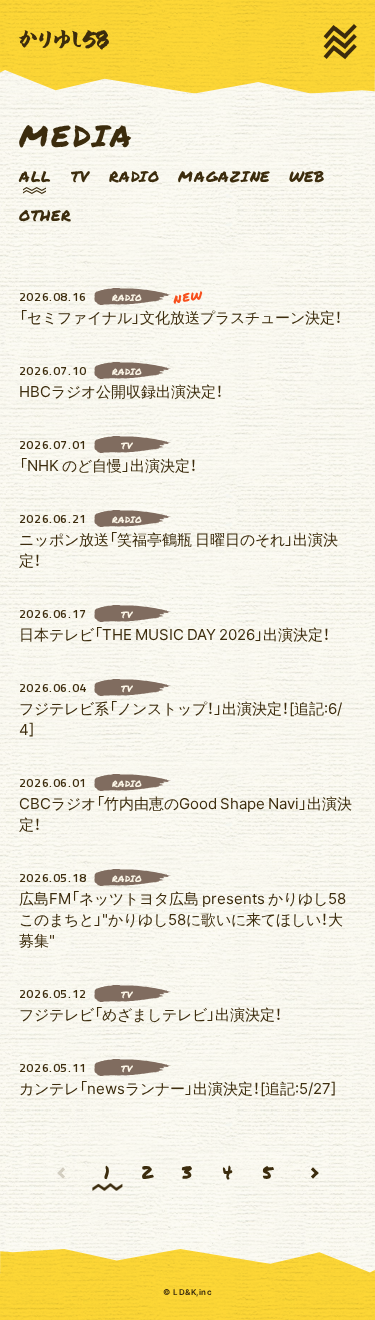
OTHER (45, 215)
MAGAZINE (224, 176)
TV (81, 176)
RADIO (134, 176)
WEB (307, 176)
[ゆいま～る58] (64, 40)
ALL (35, 176)
